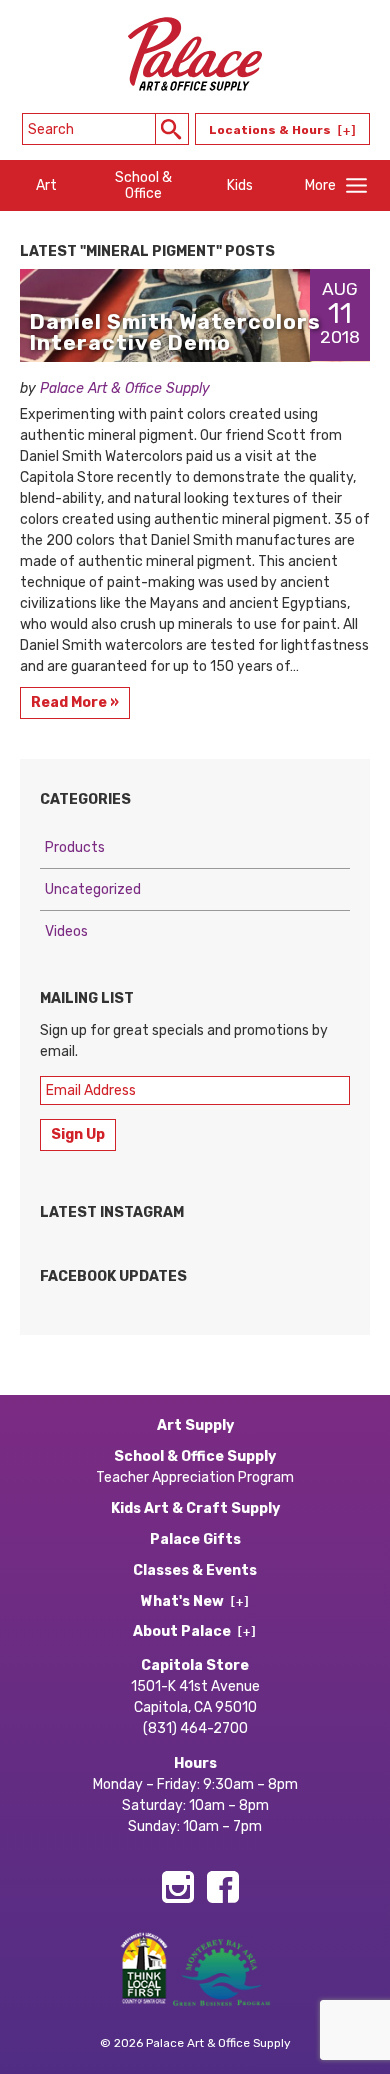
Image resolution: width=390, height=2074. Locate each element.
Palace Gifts (195, 1539)
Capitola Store (195, 1665)
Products (75, 847)
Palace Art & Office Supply (125, 388)
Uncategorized (93, 889)
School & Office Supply (195, 1456)
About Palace (182, 1631)
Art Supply (195, 1425)
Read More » (75, 702)
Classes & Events (195, 1570)
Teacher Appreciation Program (195, 1477)
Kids (240, 185)
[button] (172, 129)
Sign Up (78, 1134)
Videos (66, 931)
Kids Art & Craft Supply (195, 1508)
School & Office (143, 185)
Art (46, 185)
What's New (182, 1601)
